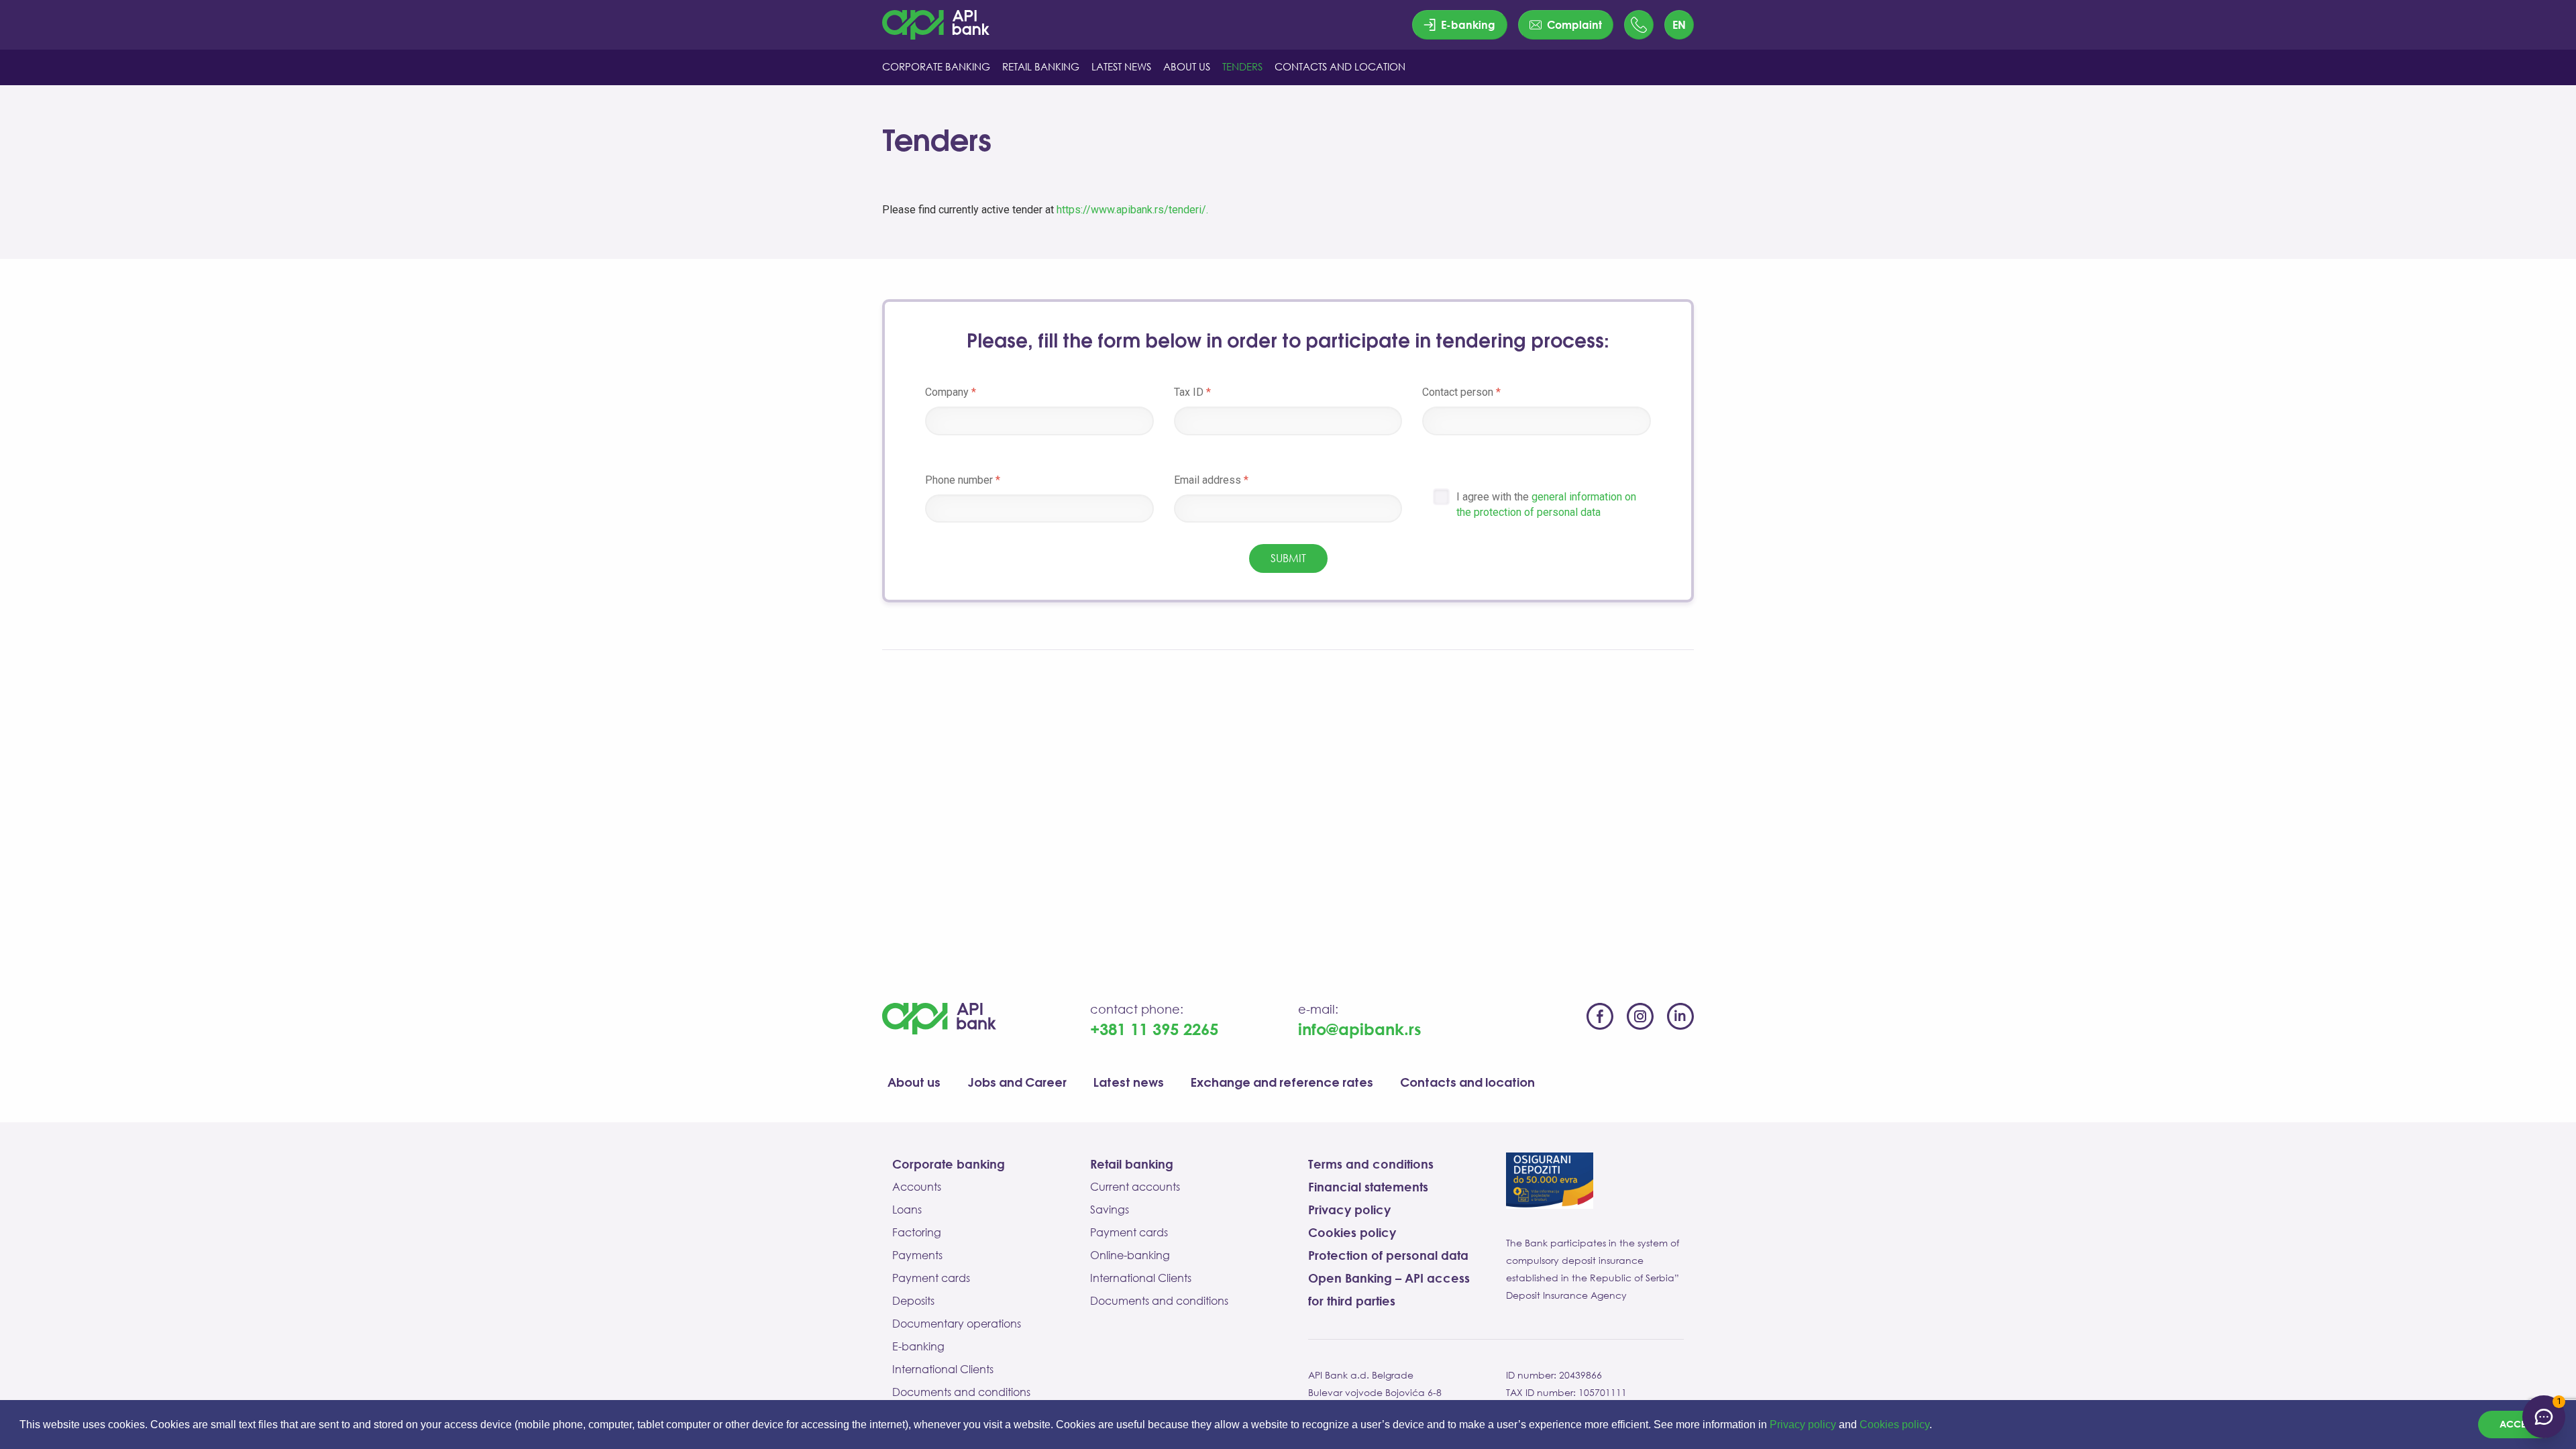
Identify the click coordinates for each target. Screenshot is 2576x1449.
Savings (1110, 1210)
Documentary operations (957, 1324)
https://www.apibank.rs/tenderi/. (1132, 210)
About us (914, 1083)
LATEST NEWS (1121, 66)
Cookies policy (1894, 1425)
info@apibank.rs (1360, 1029)
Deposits (913, 1301)
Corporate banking (949, 1164)
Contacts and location (1467, 1083)
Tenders (1242, 66)
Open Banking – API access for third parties (1389, 1289)
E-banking (918, 1346)
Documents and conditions (961, 1392)
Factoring (917, 1232)
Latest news (1129, 1083)
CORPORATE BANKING (936, 66)
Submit (1288, 558)
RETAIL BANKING (1041, 66)
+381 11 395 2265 (1154, 1029)
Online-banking (1130, 1255)
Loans (907, 1210)
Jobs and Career (1017, 1083)
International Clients (943, 1369)
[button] (1937, 1426)
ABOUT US (1187, 66)
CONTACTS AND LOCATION (1340, 66)
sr (1679, 55)
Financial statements (1368, 1187)
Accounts (917, 1187)
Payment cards (931, 1278)
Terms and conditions (1371, 1164)
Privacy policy (1803, 1425)
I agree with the (1546, 504)
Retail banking (1132, 1164)
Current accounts (1135, 1187)
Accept (2517, 1424)
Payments (917, 1255)
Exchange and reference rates (1282, 1083)
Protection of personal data (1388, 1255)
